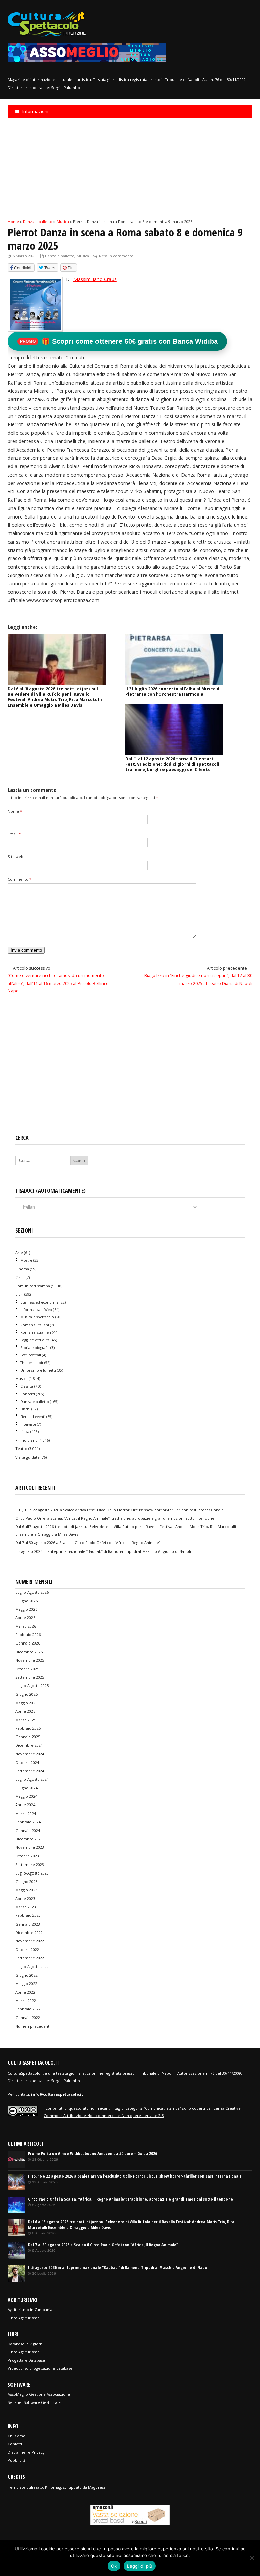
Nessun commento (116, 256)
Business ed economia (39, 1302)
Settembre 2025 (30, 1677)
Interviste (28, 1424)
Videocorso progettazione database (40, 2368)
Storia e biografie (35, 1348)
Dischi (25, 1409)
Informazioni (35, 111)
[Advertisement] (130, 168)
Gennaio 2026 (28, 1643)
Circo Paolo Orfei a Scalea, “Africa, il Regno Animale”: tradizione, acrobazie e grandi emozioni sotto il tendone (115, 1518)
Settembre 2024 (30, 1771)
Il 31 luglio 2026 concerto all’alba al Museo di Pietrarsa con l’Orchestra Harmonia (173, 692)
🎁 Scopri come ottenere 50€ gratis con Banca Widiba (119, 341)
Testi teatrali (31, 1355)
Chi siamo (17, 2436)
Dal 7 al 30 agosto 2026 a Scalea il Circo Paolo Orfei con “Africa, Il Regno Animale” (88, 1543)
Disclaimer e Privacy (26, 2452)
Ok (114, 2566)
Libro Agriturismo (24, 2318)
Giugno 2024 (26, 1788)
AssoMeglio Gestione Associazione (39, 2394)
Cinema (22, 1269)
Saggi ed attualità (35, 1340)
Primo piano (26, 1440)
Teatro (21, 1448)
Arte (19, 1253)
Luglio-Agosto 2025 (32, 1686)
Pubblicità (17, 2460)
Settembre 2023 (30, 1865)
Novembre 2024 (30, 1754)
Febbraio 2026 (28, 1635)
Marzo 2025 (26, 1720)
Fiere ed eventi (33, 1417)
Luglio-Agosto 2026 (32, 1592)
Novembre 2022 (30, 1941)
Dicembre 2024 (29, 1745)
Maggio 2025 (26, 1703)
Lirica (25, 1432)
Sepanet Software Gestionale (34, 2402)
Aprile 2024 (25, 1805)
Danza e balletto (60, 256)
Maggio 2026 (26, 1609)
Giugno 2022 (26, 1975)
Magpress (97, 2487)
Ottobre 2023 (27, 1856)
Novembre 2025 (30, 1660)
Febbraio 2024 (28, 1822)
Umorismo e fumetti (38, 1370)
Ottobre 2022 (27, 1949)
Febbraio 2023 (28, 1915)
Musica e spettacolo (37, 1317)
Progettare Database (26, 2360)
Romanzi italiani (35, 1325)
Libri (19, 1294)
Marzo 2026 (26, 1626)
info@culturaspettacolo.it (57, 2094)
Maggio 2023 (26, 1890)
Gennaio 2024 (28, 1830)
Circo (20, 1277)
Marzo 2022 (26, 2000)
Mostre (26, 1260)
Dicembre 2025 (29, 1652)
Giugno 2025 (26, 1694)
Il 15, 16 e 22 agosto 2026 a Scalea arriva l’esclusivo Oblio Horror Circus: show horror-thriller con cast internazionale (120, 1510)
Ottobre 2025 (27, 1669)
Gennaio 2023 (28, 1924)
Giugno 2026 (26, 1601)
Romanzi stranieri (36, 1332)
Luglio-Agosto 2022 (32, 1966)
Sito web (16, 857)
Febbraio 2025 (28, 1728)
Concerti (28, 1394)
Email (14, 834)
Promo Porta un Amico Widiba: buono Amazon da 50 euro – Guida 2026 (93, 2153)
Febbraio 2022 (28, 2009)
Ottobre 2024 (27, 1762)
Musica (83, 256)
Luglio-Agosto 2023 (32, 1873)
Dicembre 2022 (29, 1933)
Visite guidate (27, 1457)
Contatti (15, 2444)
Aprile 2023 (25, 1898)
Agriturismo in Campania (30, 2310)
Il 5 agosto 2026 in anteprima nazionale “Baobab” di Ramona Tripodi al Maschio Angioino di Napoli (103, 1551)
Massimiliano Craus (95, 279)
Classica (27, 1386)
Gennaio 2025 (28, 1737)
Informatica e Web (36, 1310)
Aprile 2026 (25, 1618)
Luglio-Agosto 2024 (32, 1779)
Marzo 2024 (26, 1813)
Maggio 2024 (26, 1796)
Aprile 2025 (25, 1711)
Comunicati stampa (33, 1286)
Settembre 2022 (30, 1958)
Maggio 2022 (26, 1984)
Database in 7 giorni (26, 2344)
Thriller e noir (32, 1363)
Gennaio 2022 (28, 2017)
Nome (15, 811)
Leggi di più (140, 2566)
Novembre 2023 (30, 1847)
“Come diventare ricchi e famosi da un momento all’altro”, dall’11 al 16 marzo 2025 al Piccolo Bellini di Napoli (59, 983)
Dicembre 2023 (29, 1839)
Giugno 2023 (26, 1881)
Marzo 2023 (26, 1907)
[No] (252, 2558)
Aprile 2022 (25, 1992)
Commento (20, 879)
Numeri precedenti (33, 2026)
